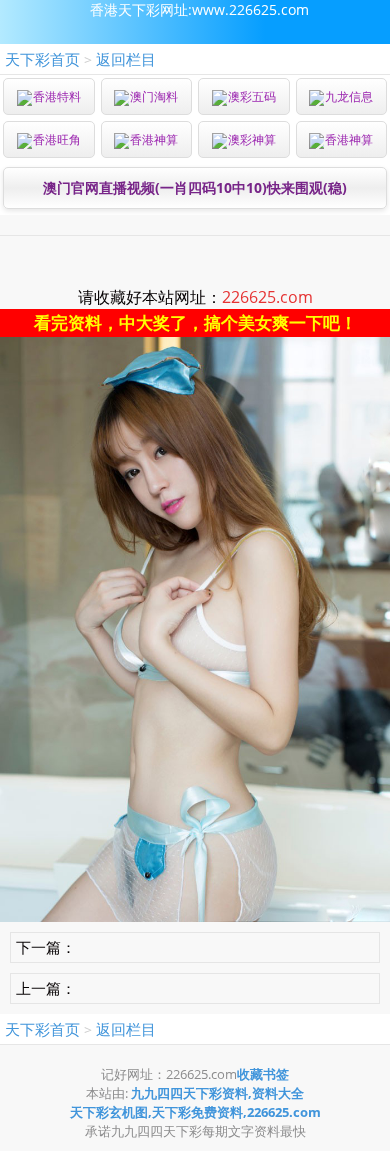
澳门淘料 (154, 96)
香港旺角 (57, 139)
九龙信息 (349, 96)
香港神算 (154, 139)
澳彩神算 (252, 139)
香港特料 (57, 96)
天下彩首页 (42, 59)
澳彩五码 (252, 96)
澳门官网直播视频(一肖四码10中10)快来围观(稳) (195, 187)
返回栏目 (126, 59)
